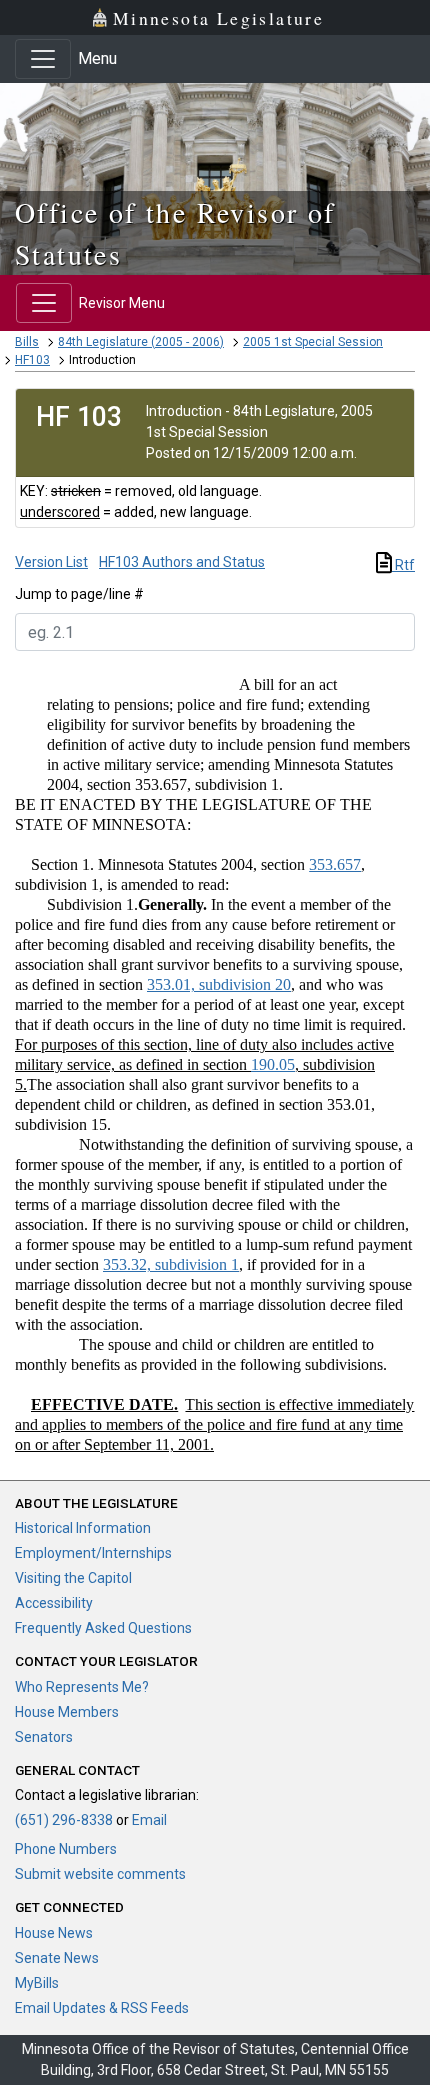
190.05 (273, 1064)
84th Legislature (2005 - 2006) (141, 342)
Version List (51, 562)
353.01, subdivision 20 (219, 984)
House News (54, 1933)
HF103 (32, 360)
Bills (27, 342)
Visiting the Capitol (73, 1578)
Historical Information (83, 1528)
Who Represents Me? (82, 1687)
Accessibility (54, 1603)
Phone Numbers (66, 1849)
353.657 (335, 864)
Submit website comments (100, 1874)
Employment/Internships (93, 1553)
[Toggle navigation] (43, 59)
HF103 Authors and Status (182, 562)
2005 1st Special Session (313, 342)
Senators (44, 1737)
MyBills (37, 1983)
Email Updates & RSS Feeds (102, 2008)
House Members (67, 1712)
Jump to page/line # (79, 594)
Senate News (57, 1958)
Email (149, 1820)
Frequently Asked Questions (103, 1628)
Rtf (403, 565)
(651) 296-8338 (64, 1820)
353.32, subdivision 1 (171, 1264)
